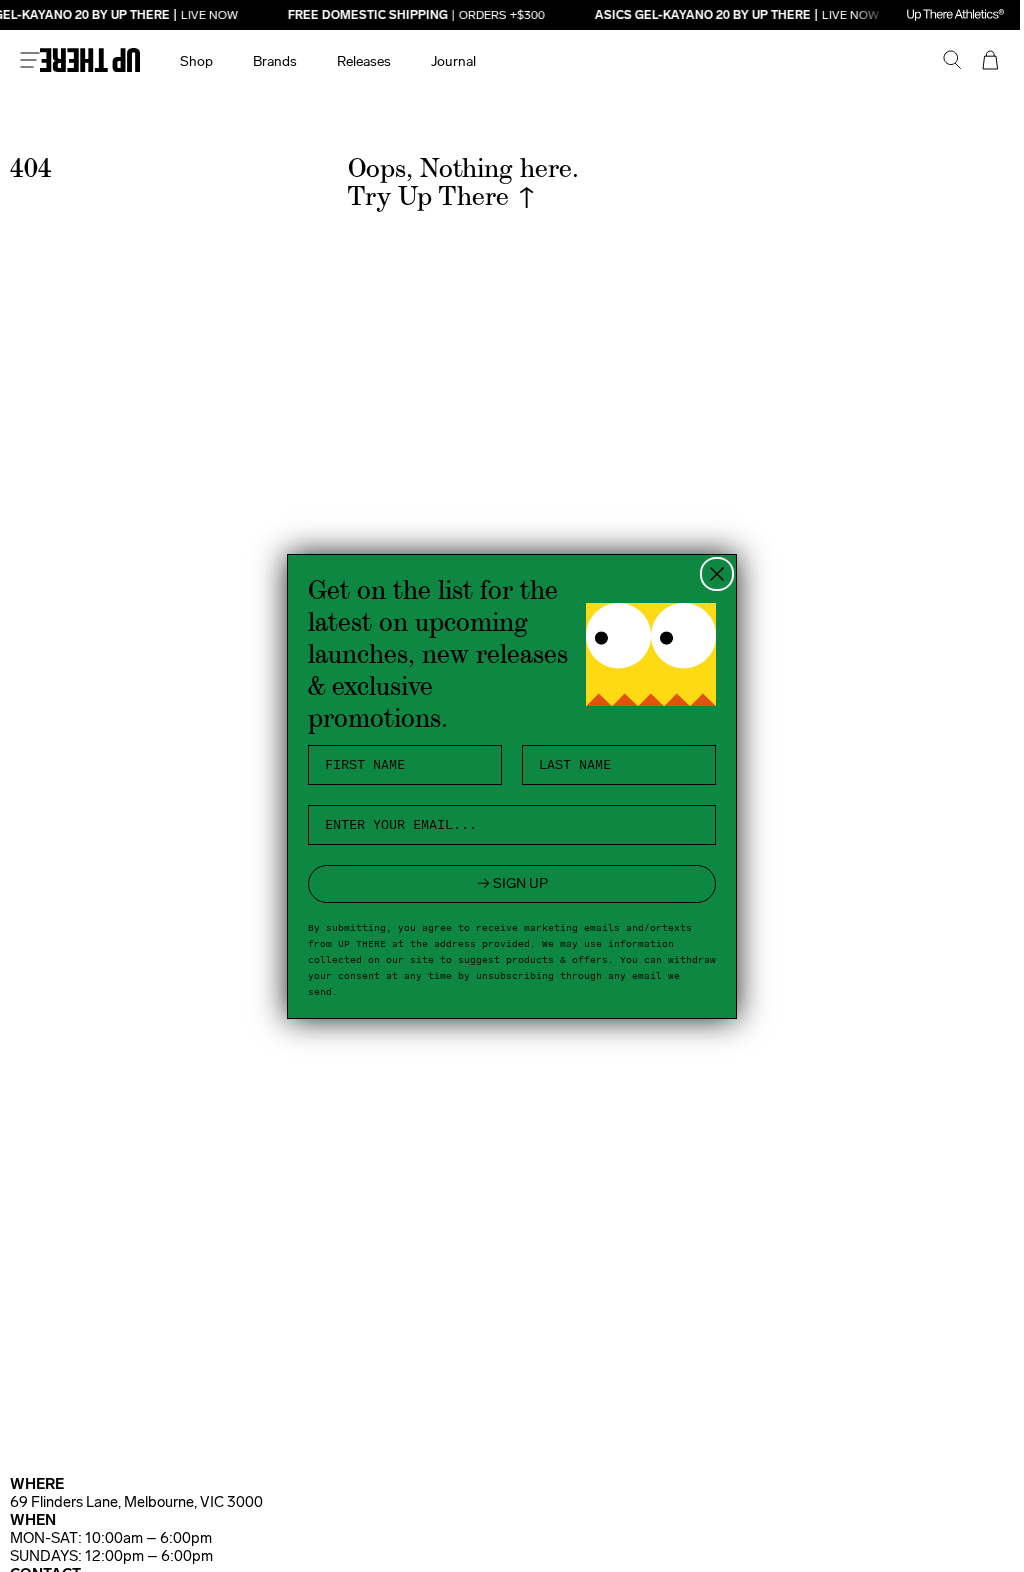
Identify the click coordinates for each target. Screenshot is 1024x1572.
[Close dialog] (710, 574)
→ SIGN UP (504, 883)
